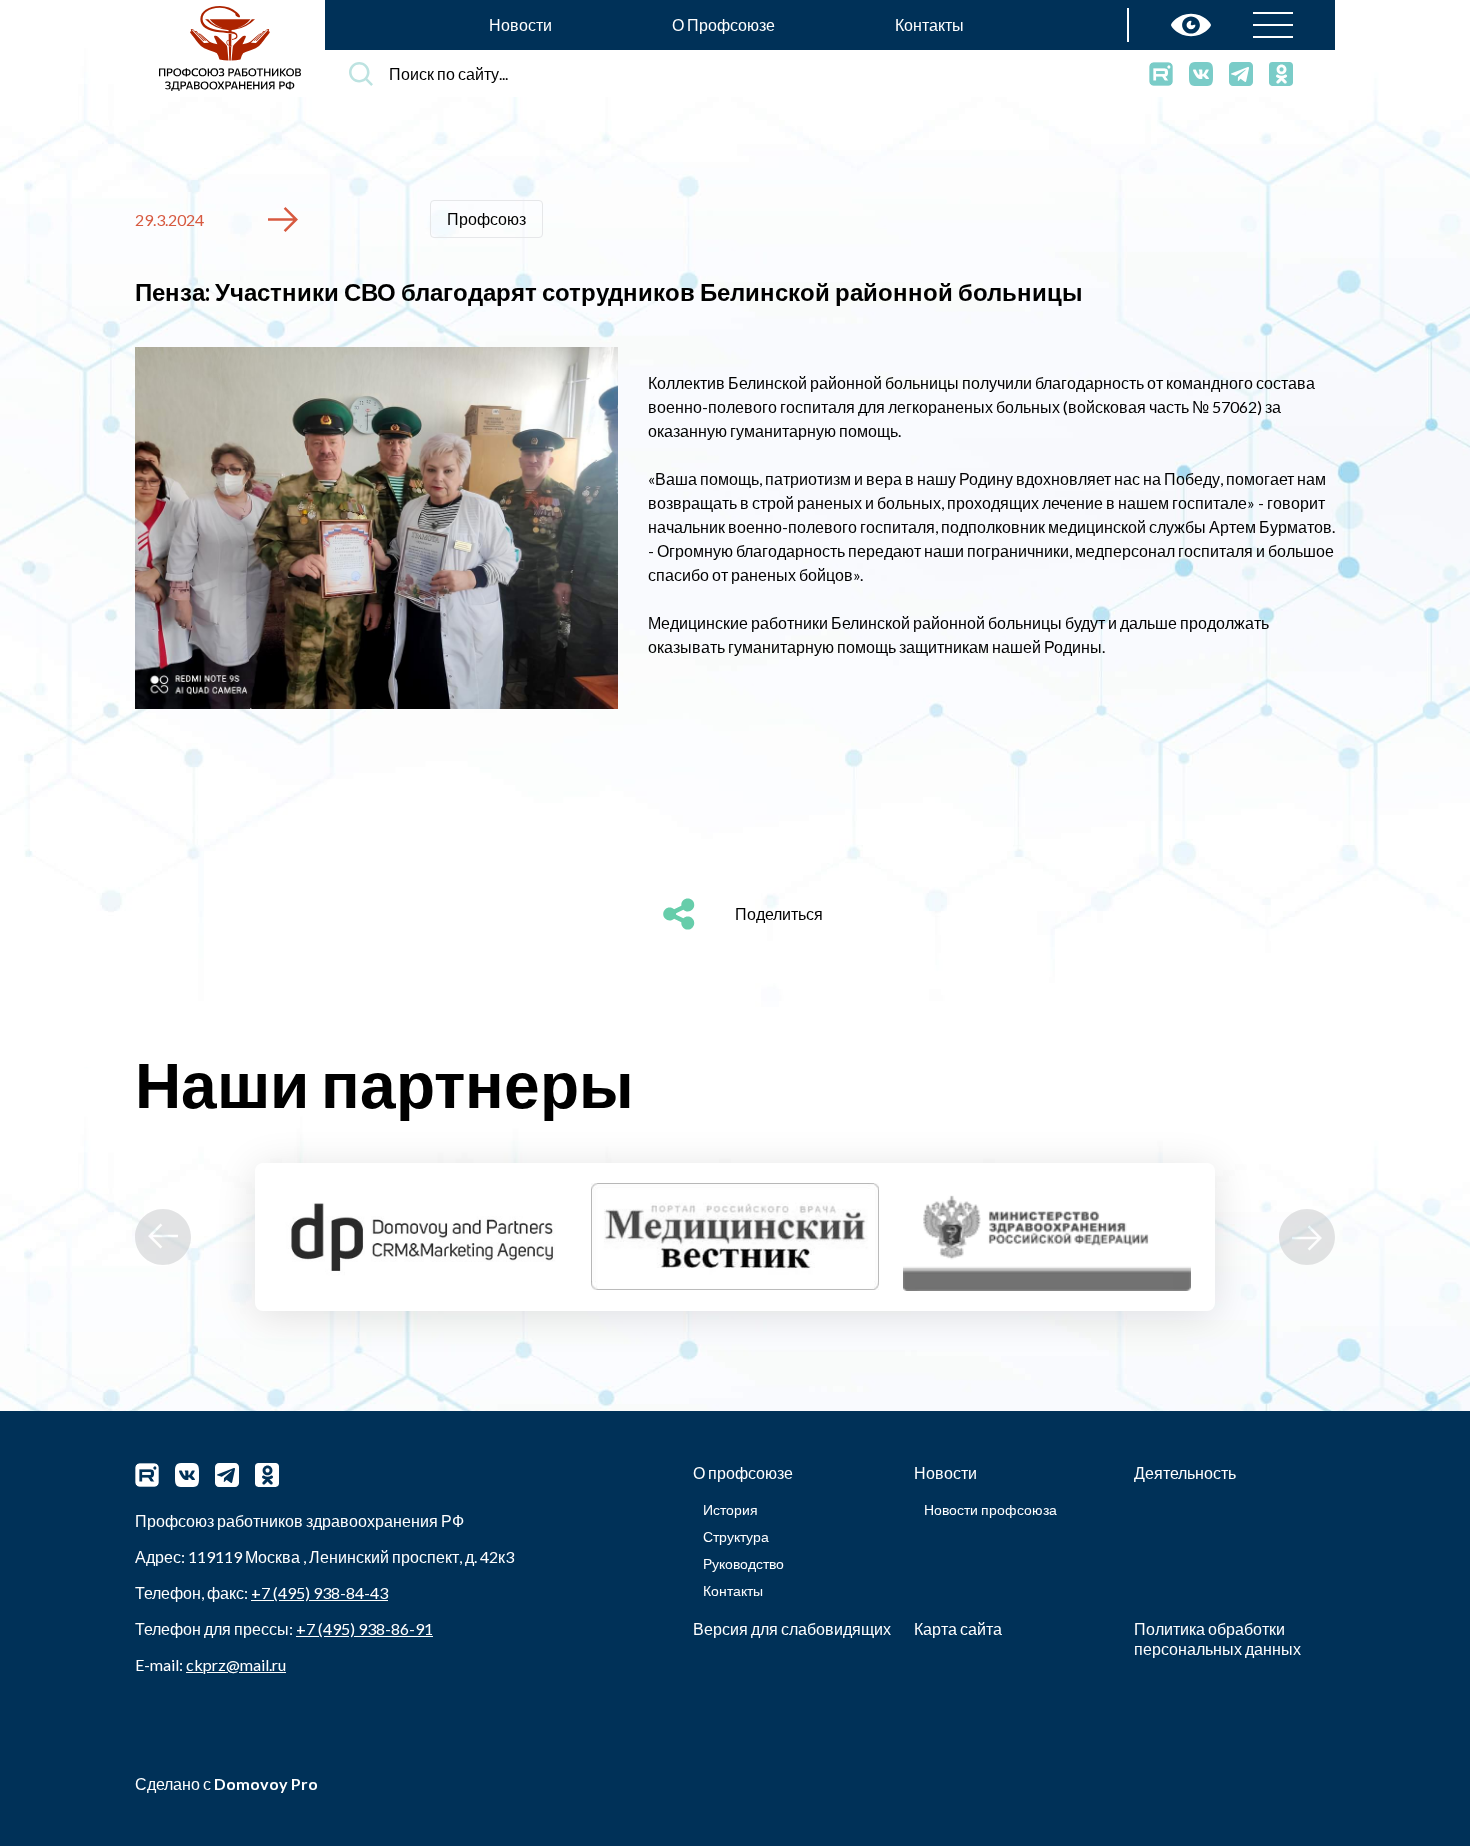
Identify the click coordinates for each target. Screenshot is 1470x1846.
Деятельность (1185, 1472)
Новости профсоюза (990, 1509)
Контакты (929, 24)
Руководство (743, 1563)
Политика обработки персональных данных (1217, 1638)
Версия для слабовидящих (792, 1628)
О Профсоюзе (723, 24)
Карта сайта (958, 1628)
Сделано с (226, 1783)
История (730, 1509)
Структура (736, 1536)
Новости (520, 24)
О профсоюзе (743, 1472)
